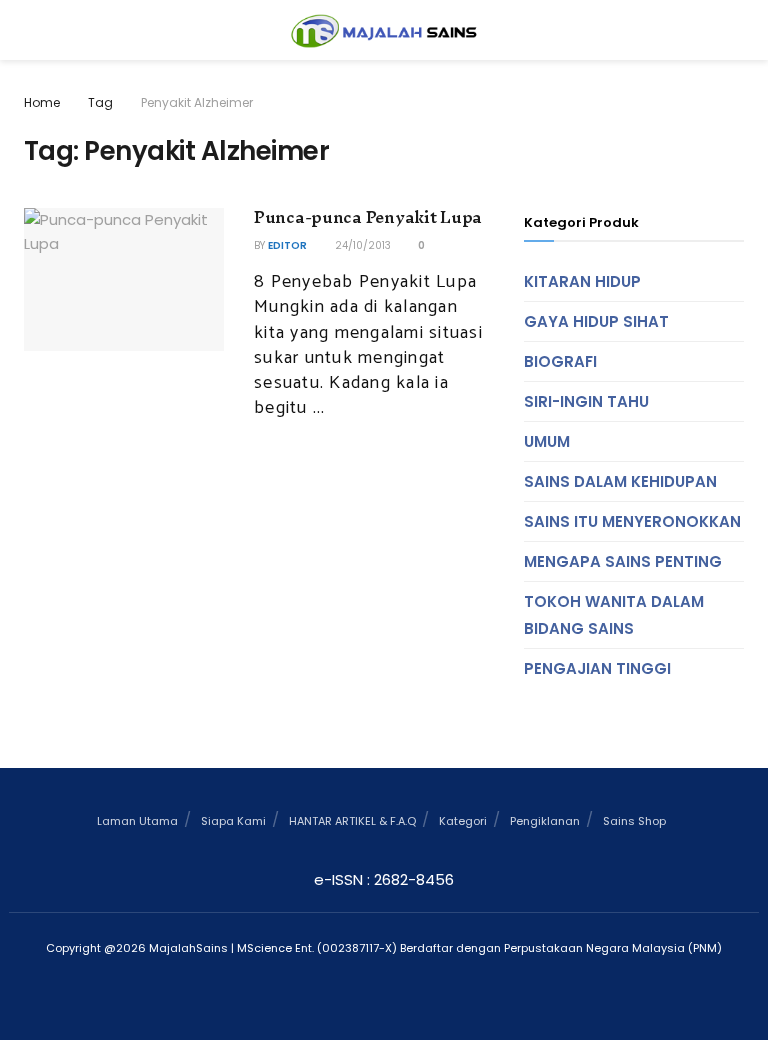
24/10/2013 (361, 245)
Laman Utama (137, 821)
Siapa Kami (233, 821)
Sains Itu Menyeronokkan (632, 521)
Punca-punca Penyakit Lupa (368, 217)
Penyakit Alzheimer (197, 102)
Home (42, 102)
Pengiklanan (545, 821)
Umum (547, 441)
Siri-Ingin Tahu (586, 401)
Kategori (463, 821)
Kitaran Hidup (582, 281)
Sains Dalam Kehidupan (620, 481)
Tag (100, 102)
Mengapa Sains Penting (623, 561)
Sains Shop (634, 821)
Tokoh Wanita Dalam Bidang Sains (614, 615)
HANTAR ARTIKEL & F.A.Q (352, 821)
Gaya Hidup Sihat (596, 321)
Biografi (560, 361)
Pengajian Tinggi (597, 668)
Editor (287, 245)
